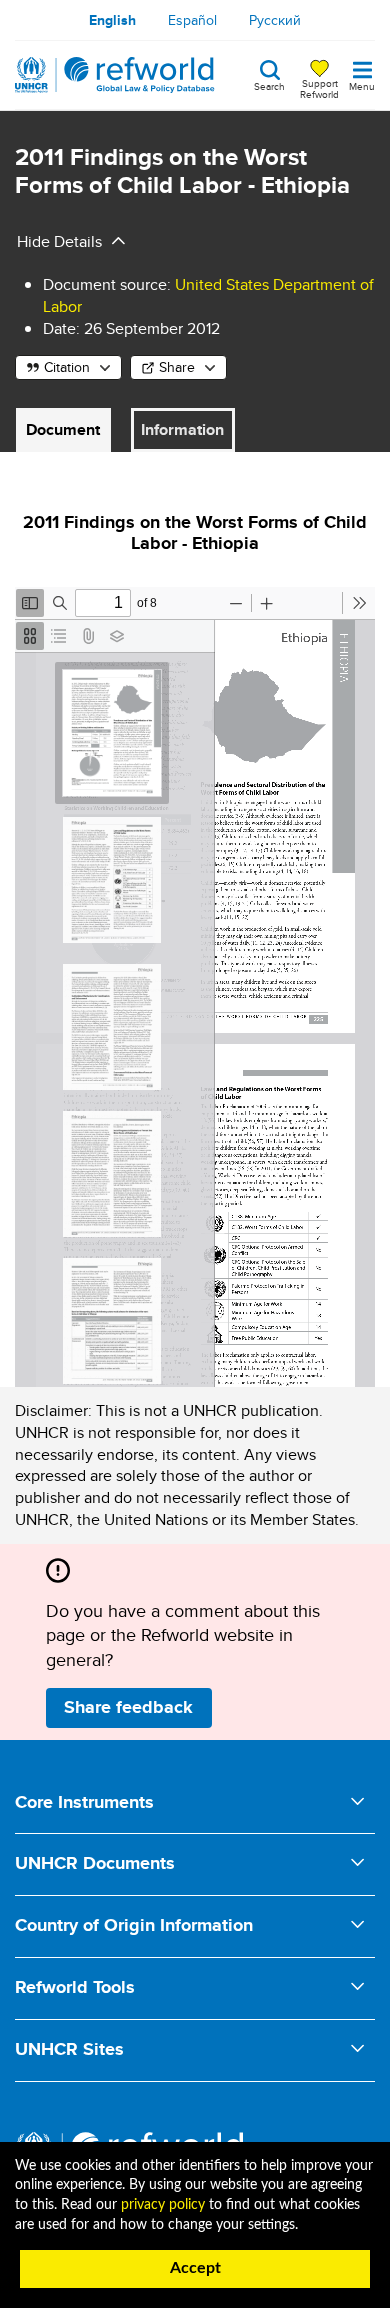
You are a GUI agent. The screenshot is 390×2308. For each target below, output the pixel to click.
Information (182, 429)
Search (269, 85)
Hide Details (59, 241)
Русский (275, 20)
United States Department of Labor (208, 295)
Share (177, 367)
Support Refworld (319, 88)
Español (192, 20)
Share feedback (128, 1707)
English (112, 20)
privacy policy (163, 2205)
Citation (67, 367)
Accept (195, 2268)
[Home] (115, 75)
